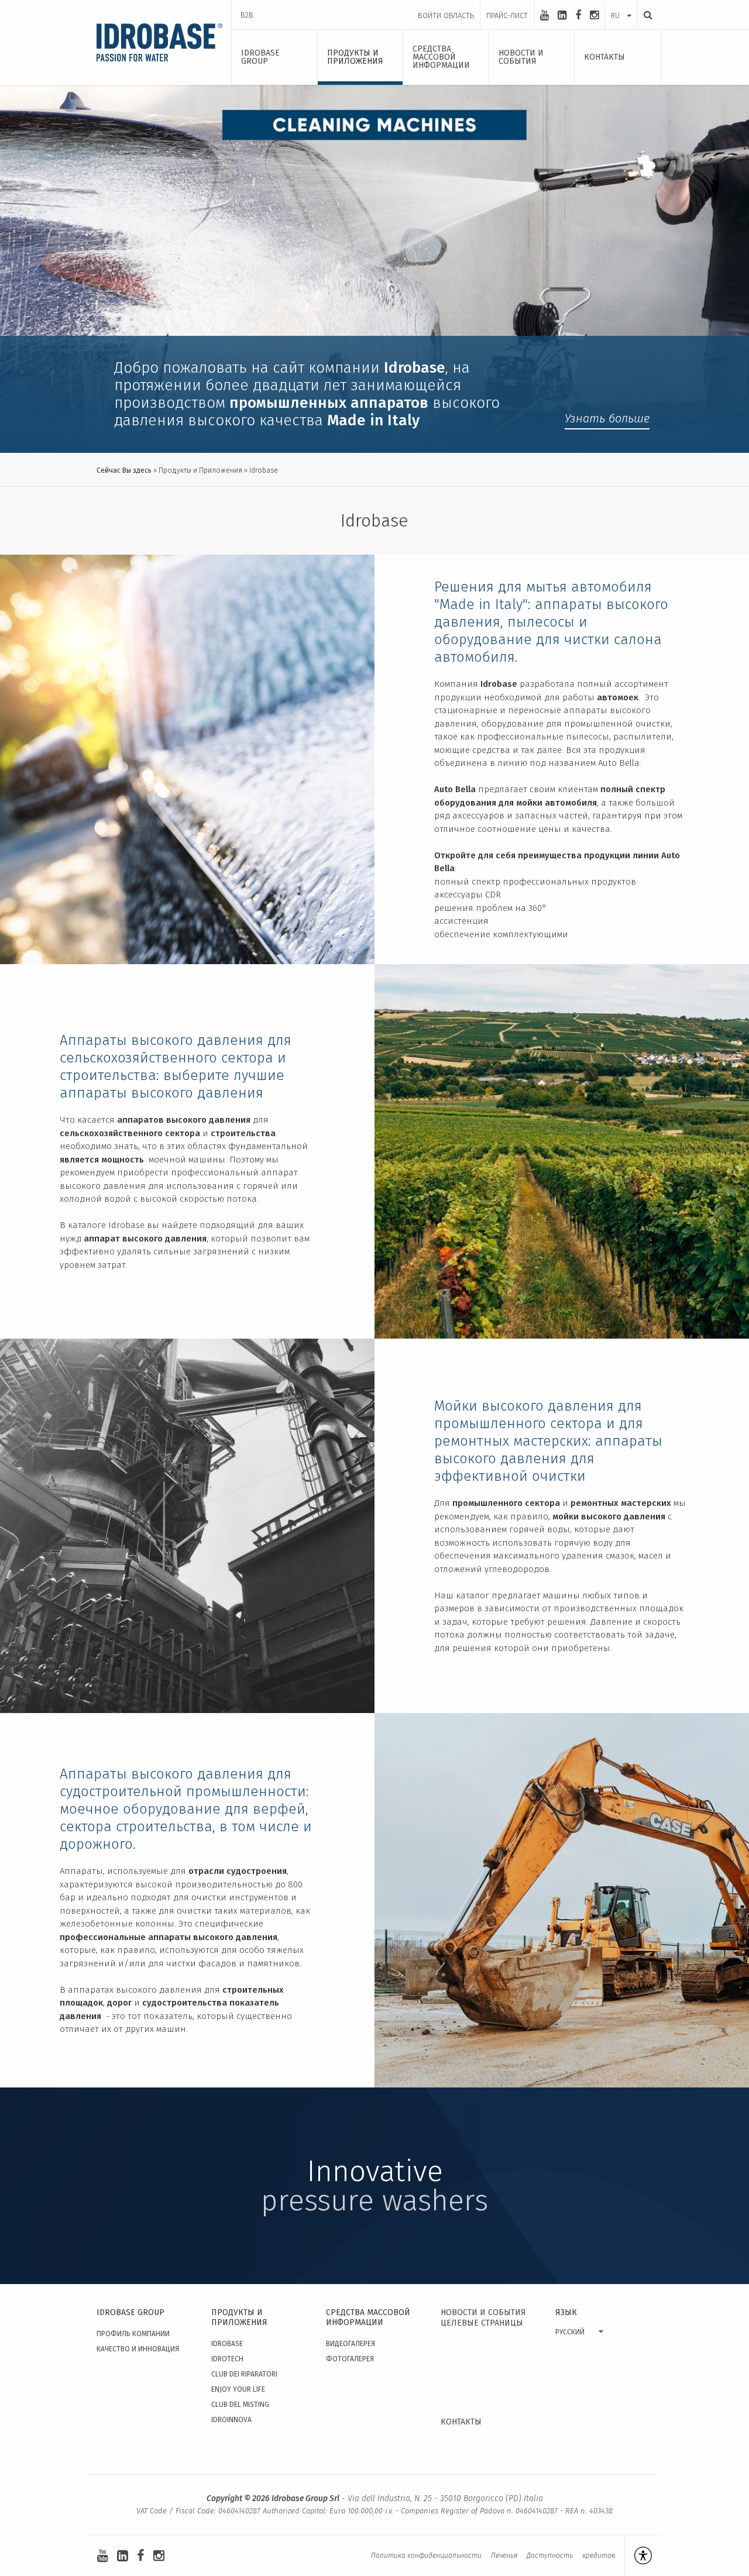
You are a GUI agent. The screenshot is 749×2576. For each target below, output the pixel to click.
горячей (261, 1186)
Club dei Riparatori (244, 2374)
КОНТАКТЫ (461, 2422)
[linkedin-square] (562, 15)
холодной (81, 1199)
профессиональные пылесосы (543, 737)
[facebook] (578, 15)
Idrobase (227, 2344)
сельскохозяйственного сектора (130, 1133)
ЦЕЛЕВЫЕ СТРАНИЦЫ (482, 2323)
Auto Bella (455, 789)
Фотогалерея (350, 2359)
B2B (247, 15)
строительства (243, 1133)
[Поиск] (645, 15)
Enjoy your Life (238, 2389)
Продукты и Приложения (200, 470)
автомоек (618, 697)
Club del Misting (240, 2405)
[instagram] (594, 15)
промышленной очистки (617, 724)
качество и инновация (138, 2349)
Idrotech (227, 2359)
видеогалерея (351, 2344)
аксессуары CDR (468, 895)
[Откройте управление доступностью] (638, 2556)
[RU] (621, 4)
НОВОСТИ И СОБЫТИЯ (483, 2312)
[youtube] (544, 15)
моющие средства (472, 750)
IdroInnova (231, 2420)
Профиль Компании (133, 2334)
